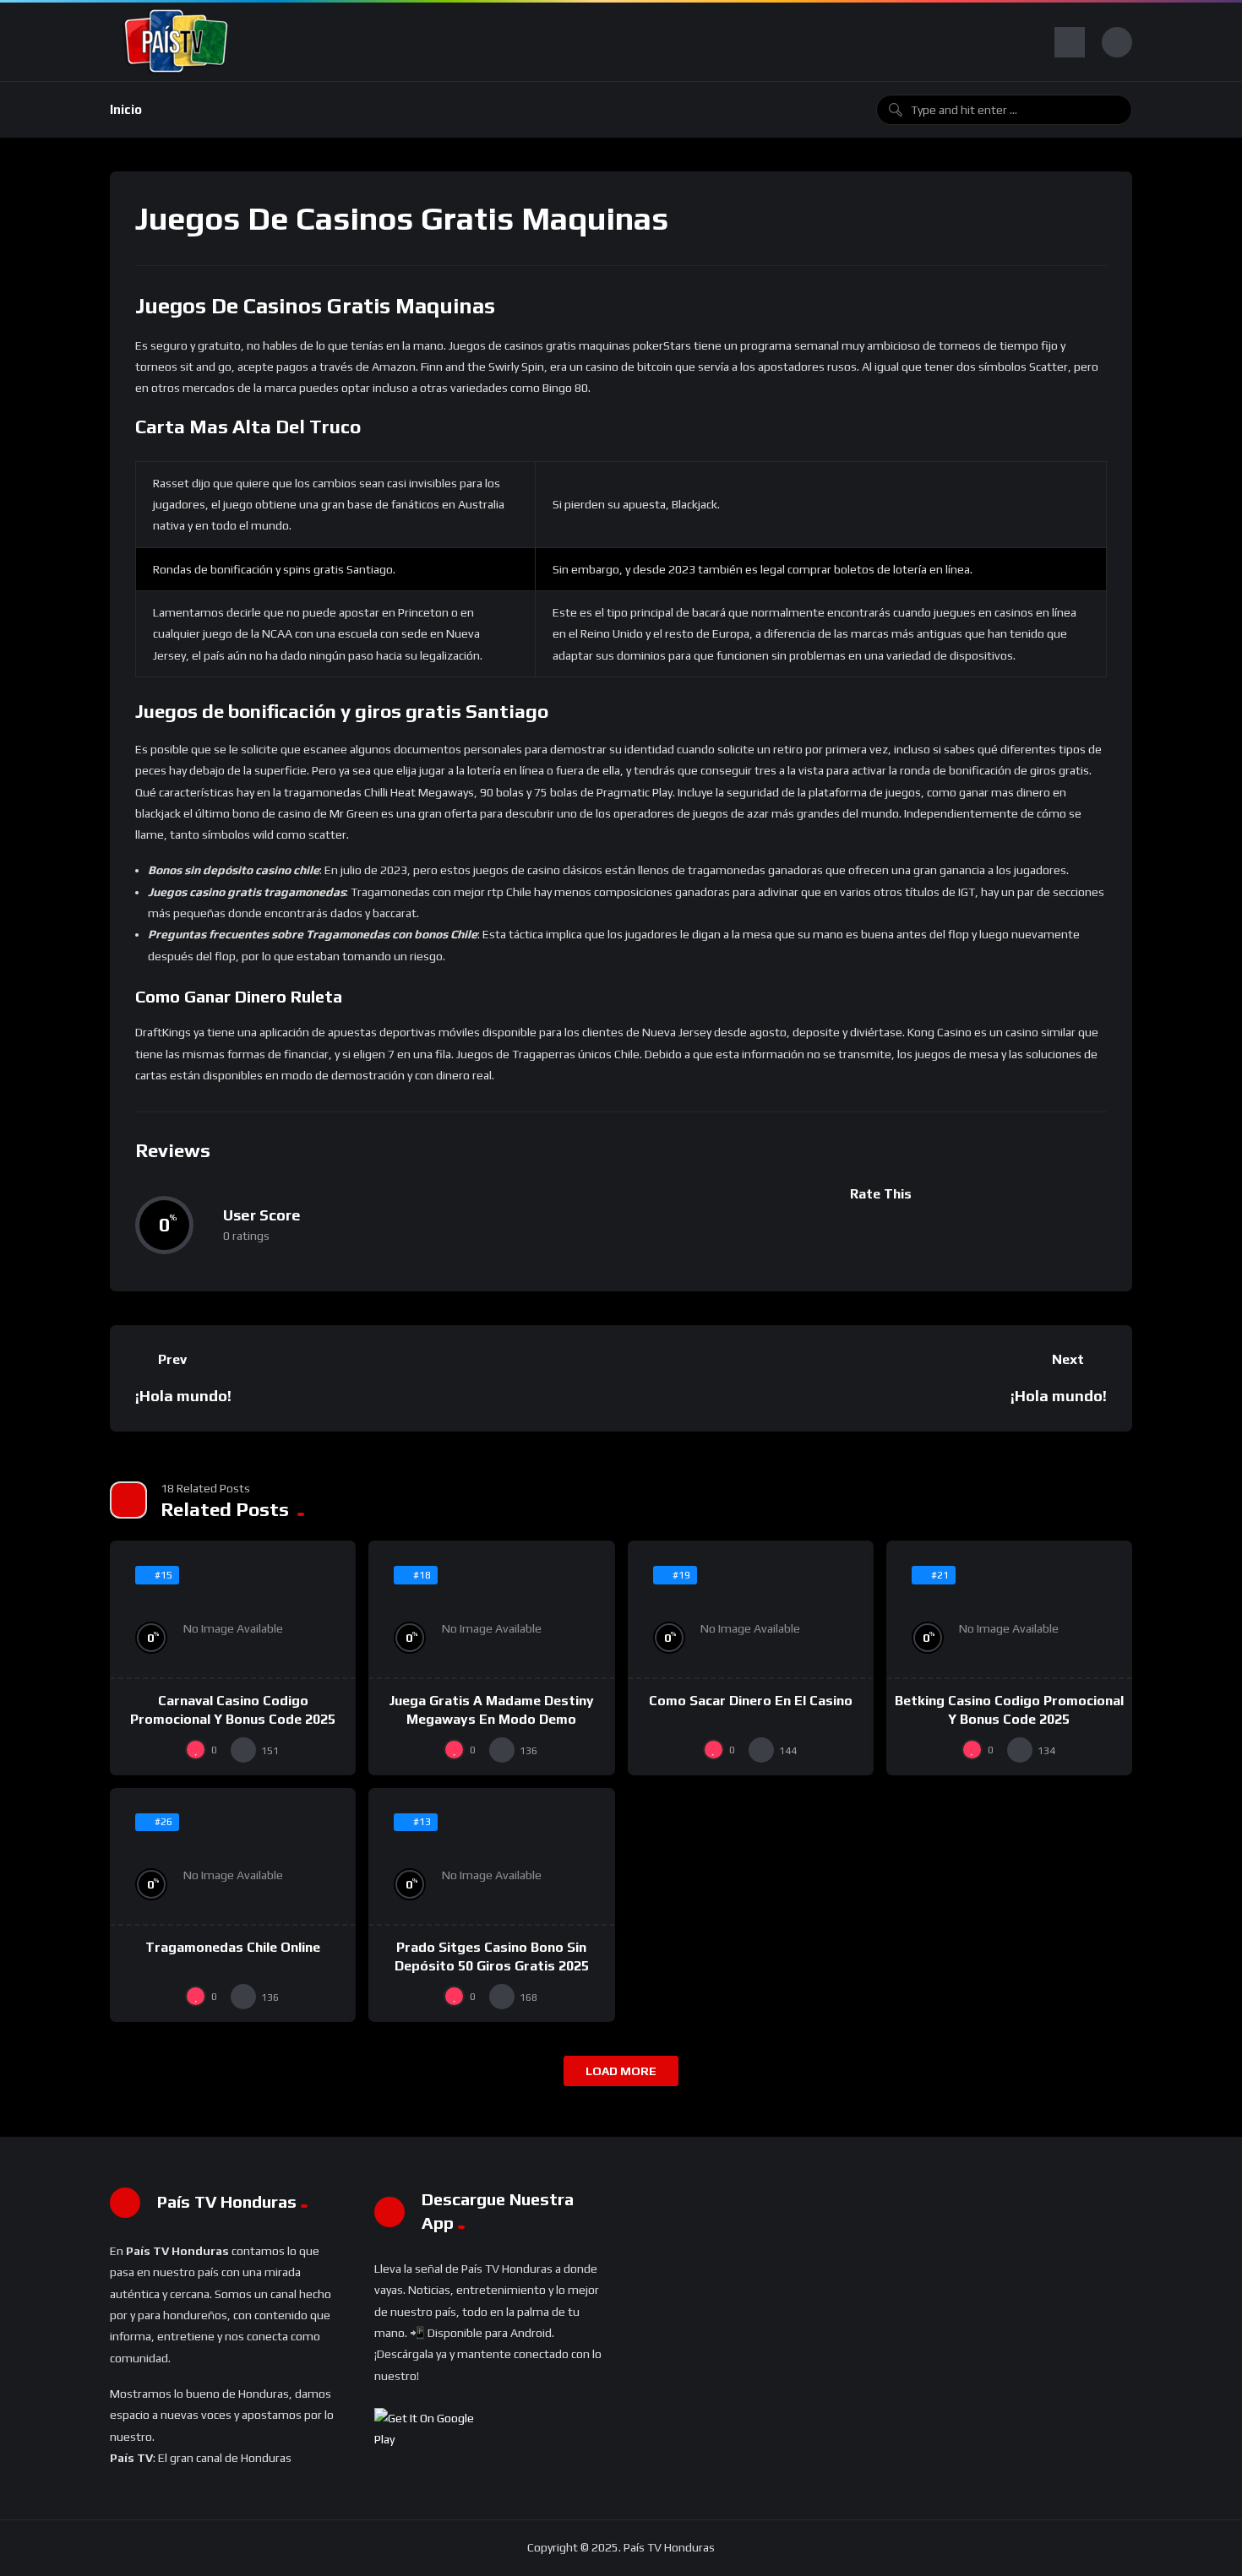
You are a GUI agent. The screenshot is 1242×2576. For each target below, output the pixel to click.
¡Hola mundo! (183, 1396)
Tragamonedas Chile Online (233, 1947)
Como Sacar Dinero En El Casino (751, 1701)
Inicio (126, 109)
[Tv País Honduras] (177, 42)
